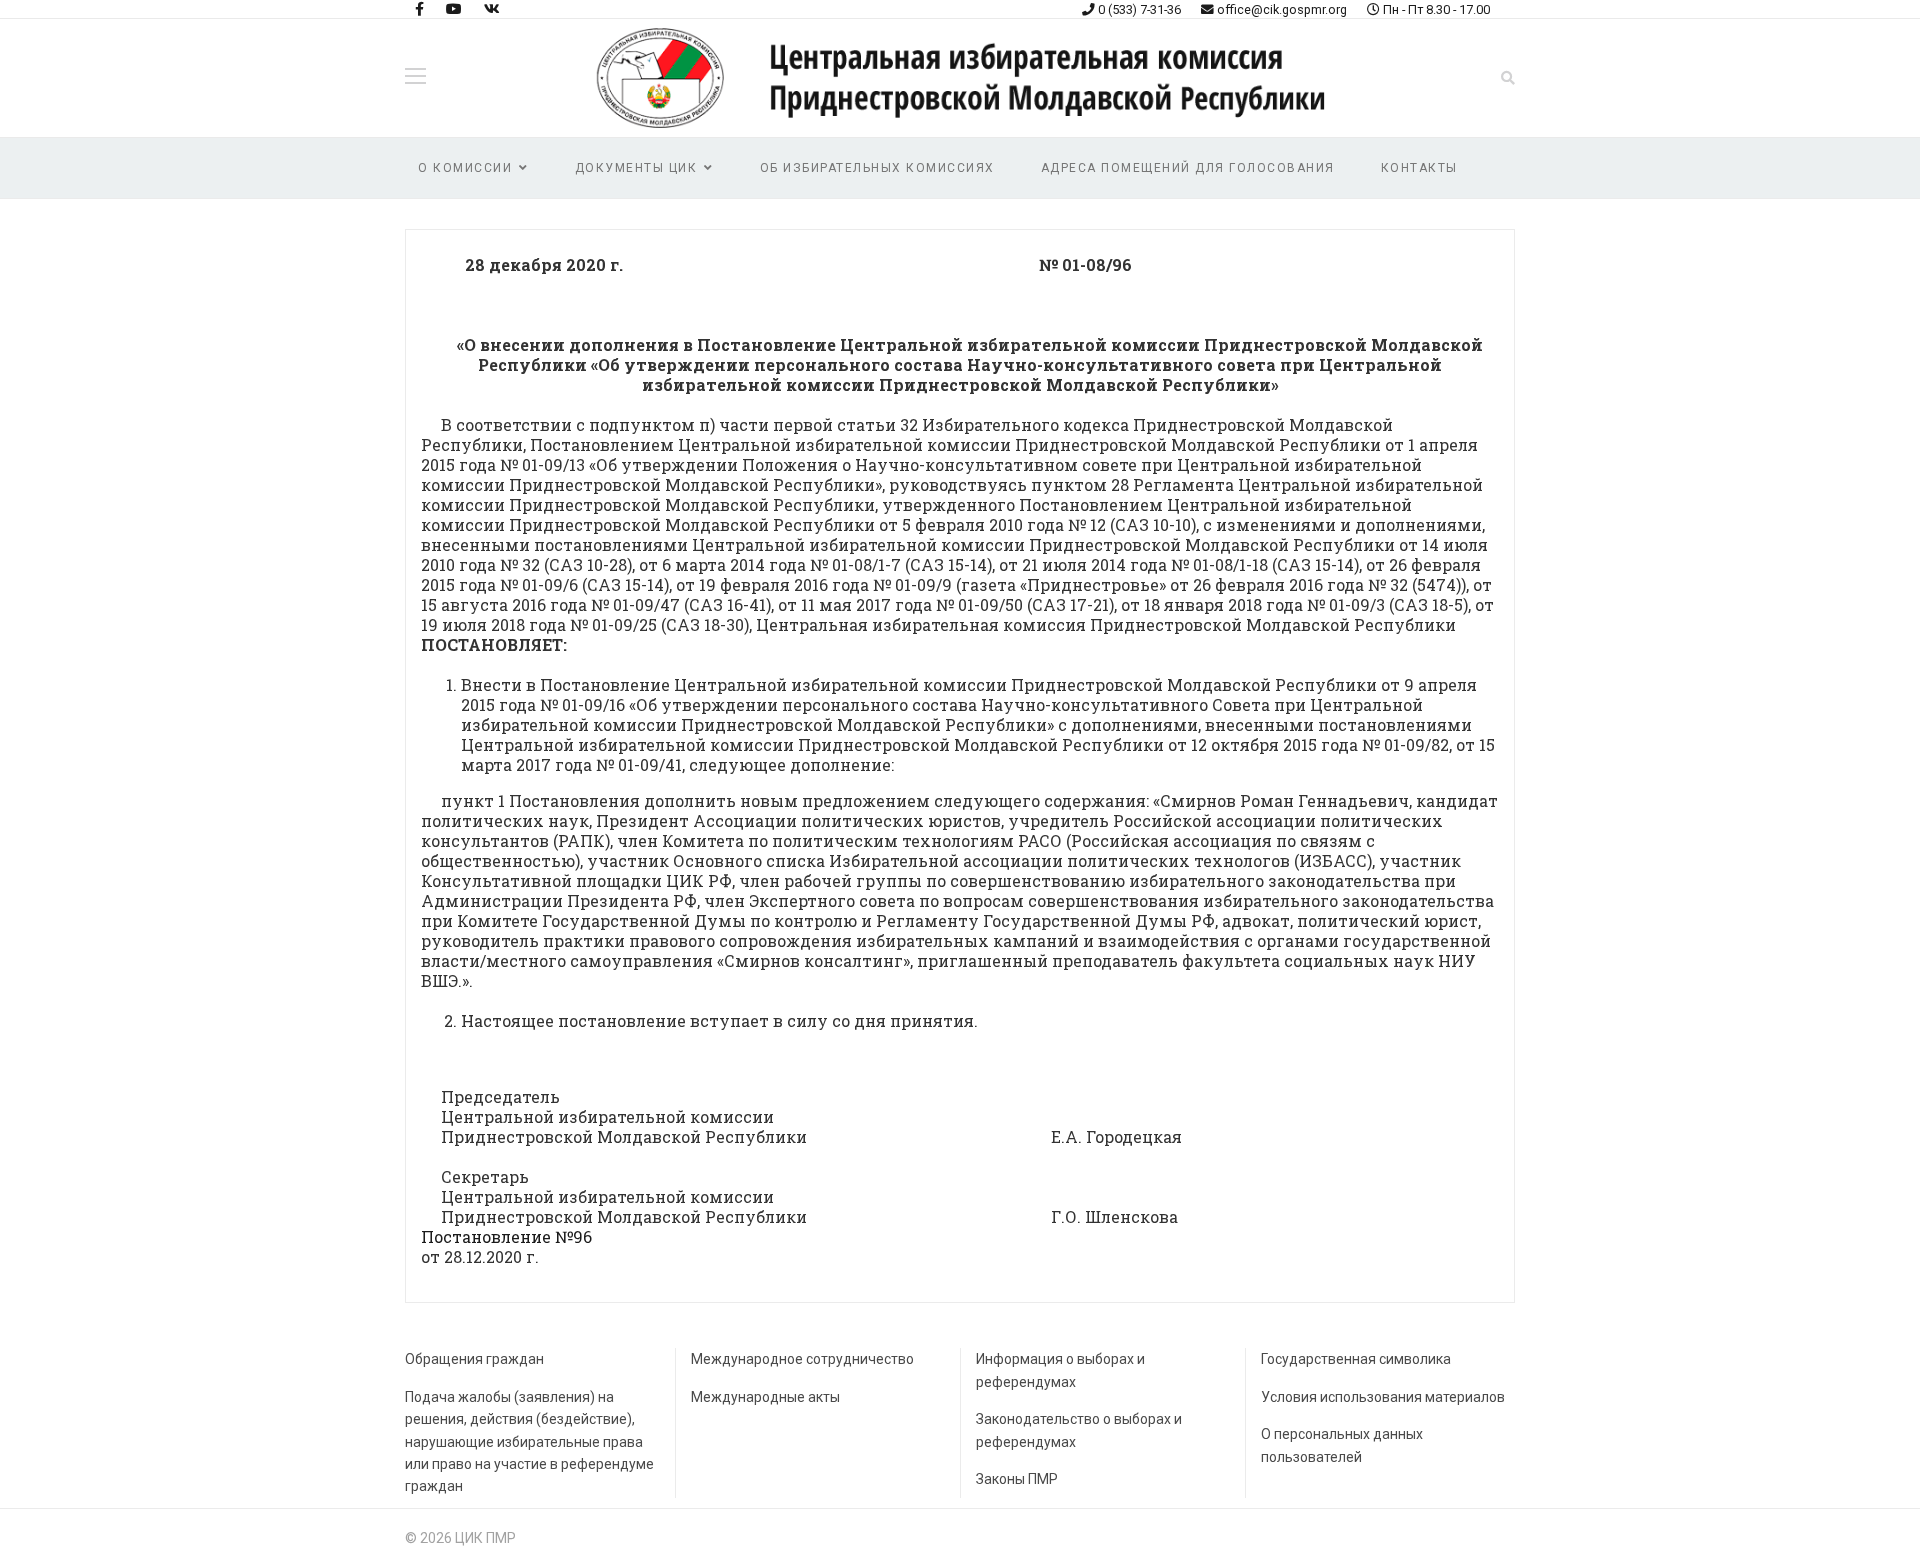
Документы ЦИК (636, 168)
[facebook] (419, 9)
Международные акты (765, 1397)
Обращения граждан (474, 1359)
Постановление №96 (506, 1236)
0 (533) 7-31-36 (1139, 9)
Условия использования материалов (1383, 1397)
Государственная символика (1356, 1359)
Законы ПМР (1017, 1479)
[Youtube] (454, 9)
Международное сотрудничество (802, 1359)
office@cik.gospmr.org (1282, 9)
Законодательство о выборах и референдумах (1079, 1430)
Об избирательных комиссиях (877, 168)
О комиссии (465, 168)
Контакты (1419, 168)
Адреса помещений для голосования (1188, 168)
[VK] (492, 9)
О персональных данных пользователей (1342, 1445)
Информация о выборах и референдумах (1060, 1370)
